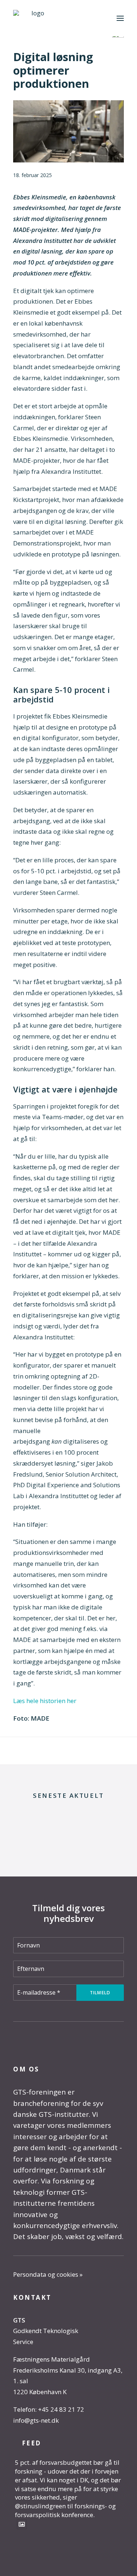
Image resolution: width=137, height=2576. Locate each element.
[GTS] (35, 18)
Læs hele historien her (45, 1701)
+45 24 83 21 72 (61, 2409)
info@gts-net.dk (36, 2420)
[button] (120, 18)
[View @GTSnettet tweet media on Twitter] (22, 2524)
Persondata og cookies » (48, 2274)
